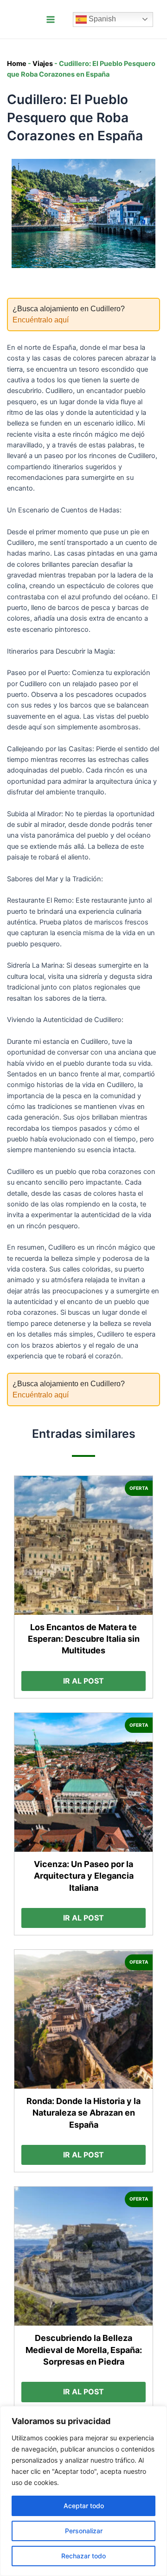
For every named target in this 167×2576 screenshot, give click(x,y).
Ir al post (83, 1681)
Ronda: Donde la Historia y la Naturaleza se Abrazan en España (83, 2113)
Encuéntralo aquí (41, 320)
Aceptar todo (84, 2506)
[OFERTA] (84, 1545)
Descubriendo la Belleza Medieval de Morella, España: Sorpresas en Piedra (84, 2350)
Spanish (101, 19)
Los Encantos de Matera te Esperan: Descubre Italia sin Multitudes (84, 1639)
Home (17, 64)
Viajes (43, 64)
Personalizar (84, 2531)
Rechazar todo (83, 2556)
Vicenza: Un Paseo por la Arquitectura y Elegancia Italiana (84, 1876)
